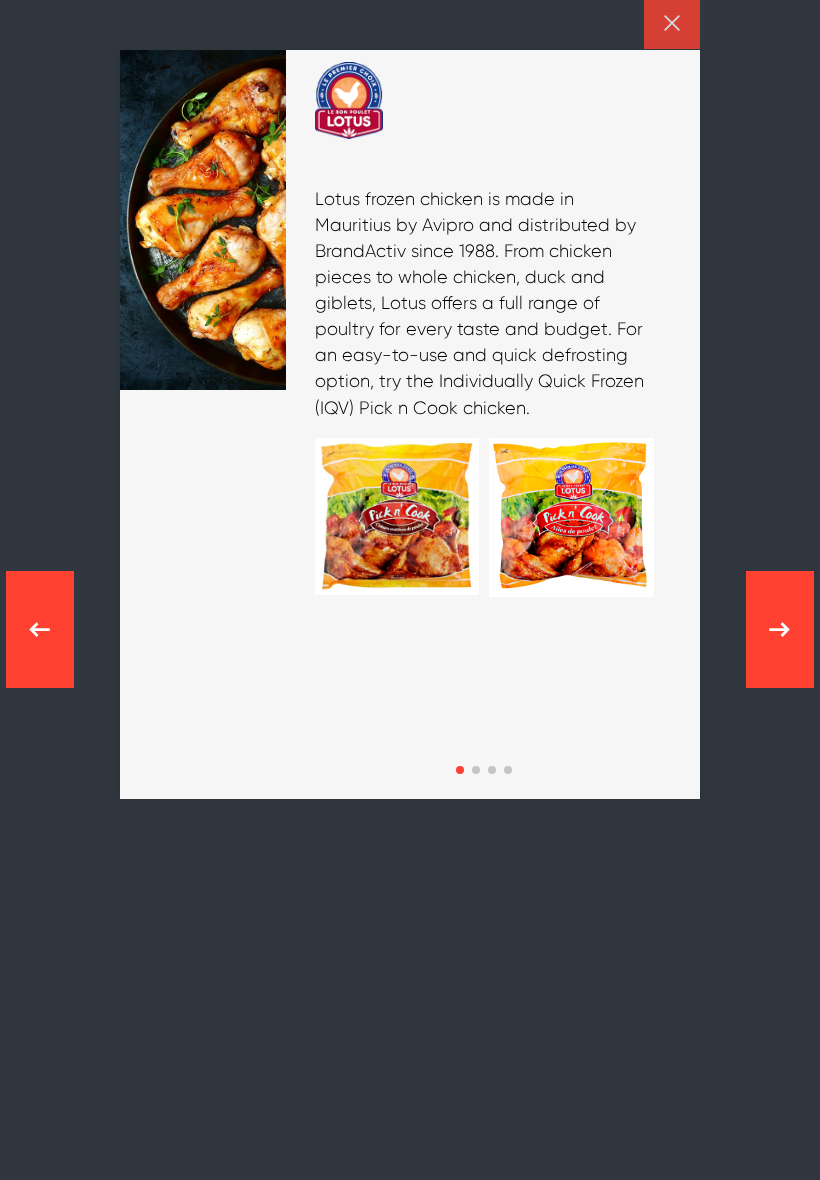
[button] (460, 770)
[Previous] (50, 629)
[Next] (770, 629)
